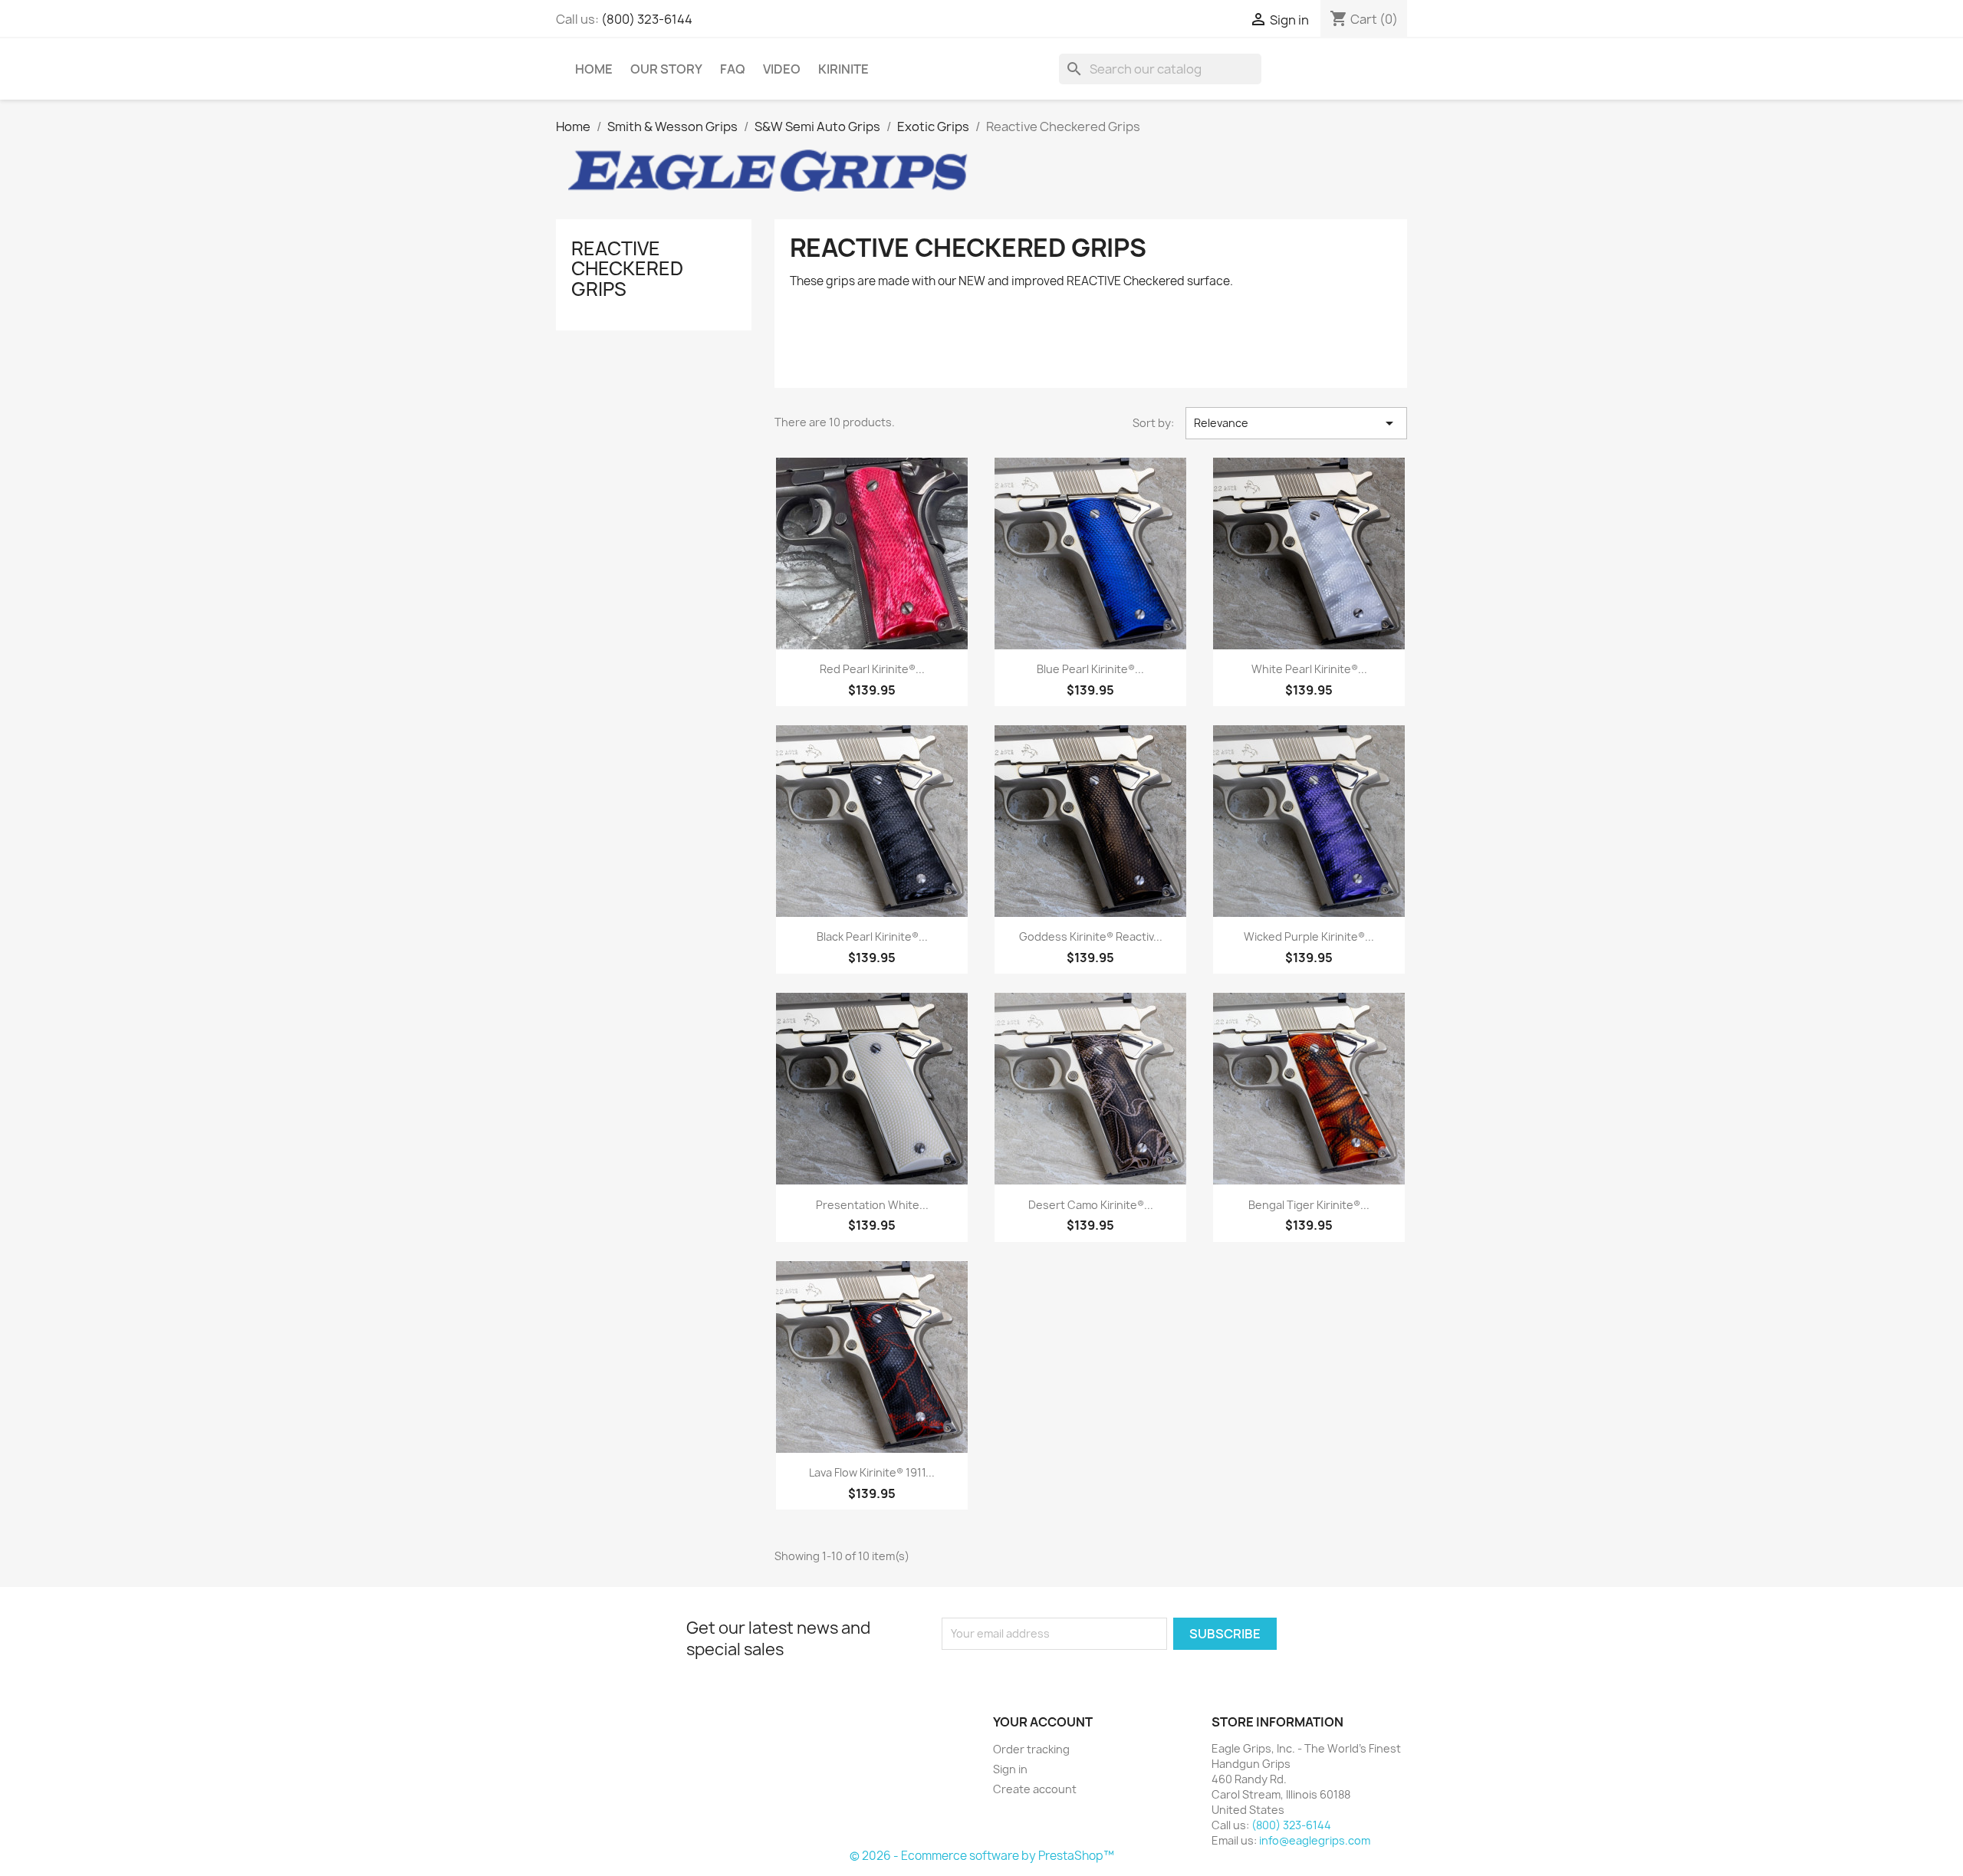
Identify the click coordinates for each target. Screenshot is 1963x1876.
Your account (1043, 1722)
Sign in (1010, 1769)
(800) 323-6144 (647, 19)
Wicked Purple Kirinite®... (1309, 936)
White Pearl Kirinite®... (1309, 669)
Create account (1035, 1789)
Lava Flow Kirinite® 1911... (872, 1472)
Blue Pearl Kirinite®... (1090, 669)
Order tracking (1031, 1749)
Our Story (666, 69)
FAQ (733, 69)
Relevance (1296, 423)
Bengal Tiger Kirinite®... (1309, 1205)
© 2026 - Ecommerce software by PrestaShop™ (982, 1856)
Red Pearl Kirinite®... (872, 669)
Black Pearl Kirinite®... (872, 936)
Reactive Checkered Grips (627, 269)
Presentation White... (872, 1205)
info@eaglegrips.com (1315, 1840)
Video (782, 69)
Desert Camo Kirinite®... (1091, 1205)
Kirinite (843, 69)
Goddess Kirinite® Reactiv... (1091, 936)
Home (594, 69)
